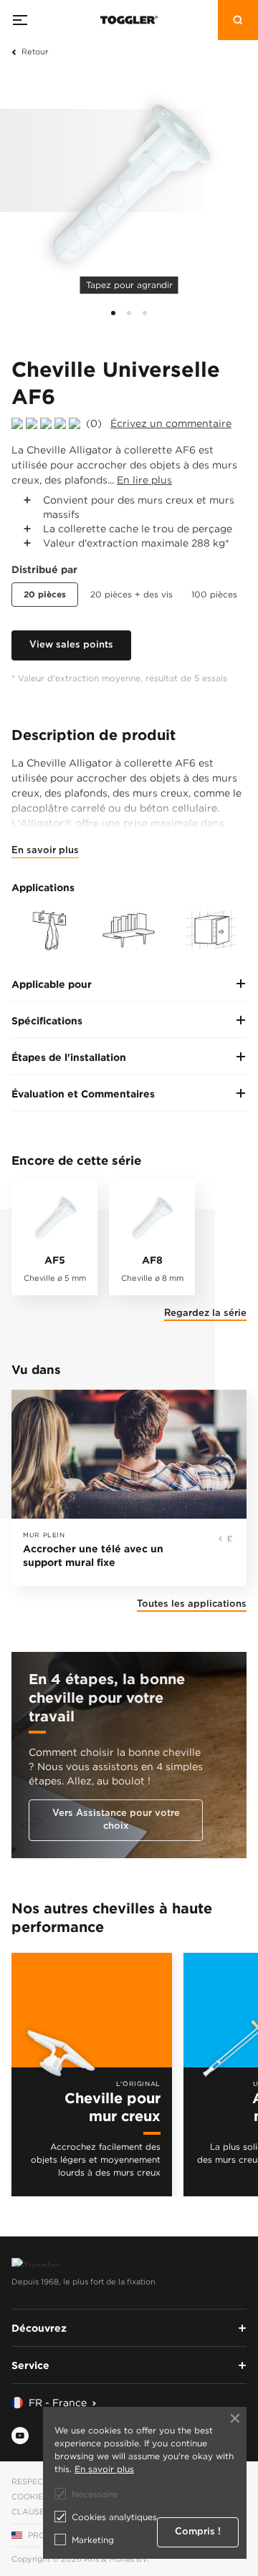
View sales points (71, 645)
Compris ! (198, 2532)
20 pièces (45, 594)
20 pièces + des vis (132, 594)
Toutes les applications (192, 1604)
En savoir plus (45, 851)
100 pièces (214, 594)
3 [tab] (145, 313)
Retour (35, 52)
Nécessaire (95, 2494)
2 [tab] (129, 313)
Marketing (93, 2540)
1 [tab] (113, 313)
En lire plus (144, 480)
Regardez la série (205, 1313)
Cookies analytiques (114, 2517)
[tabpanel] (129, 186)
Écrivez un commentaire (171, 423)
